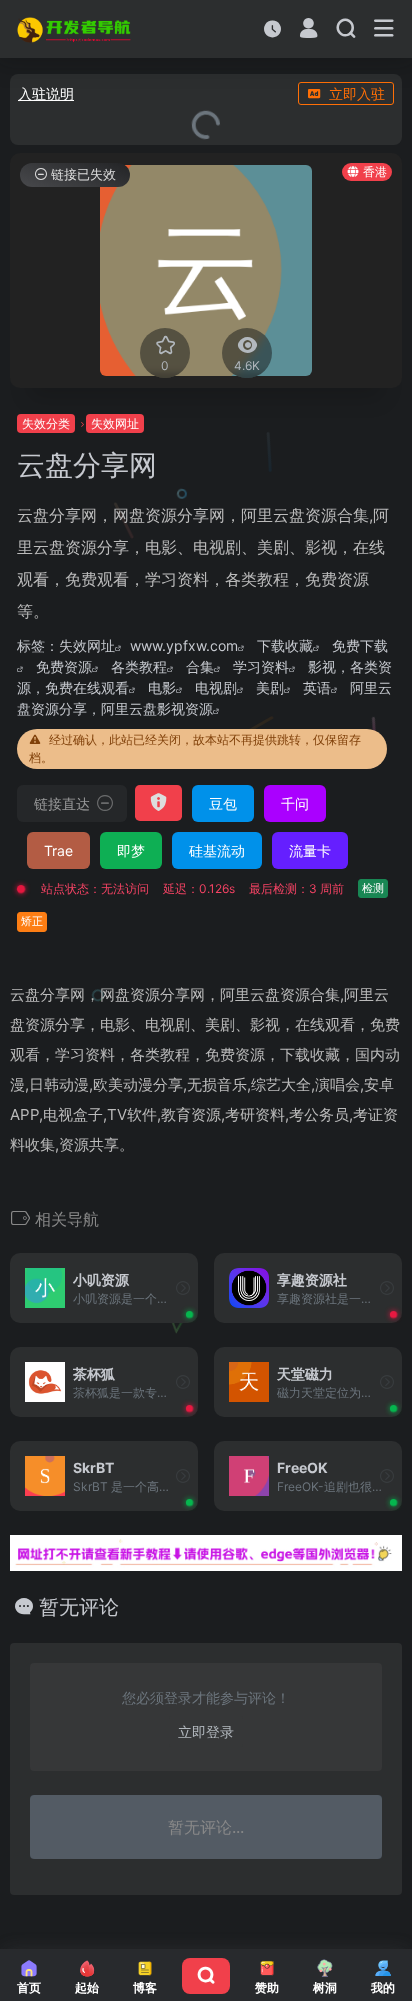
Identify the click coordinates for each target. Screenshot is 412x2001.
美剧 (270, 687)
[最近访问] (272, 28)
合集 (200, 666)
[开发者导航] (75, 29)
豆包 (223, 803)
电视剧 (216, 687)
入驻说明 (46, 93)
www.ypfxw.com (184, 645)
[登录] (308, 30)
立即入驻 (357, 93)
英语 (317, 687)
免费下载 (360, 645)
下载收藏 (285, 645)
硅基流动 (217, 850)
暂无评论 (79, 1607)
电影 (162, 687)
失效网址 (87, 645)
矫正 (32, 921)
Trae (58, 850)
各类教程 (139, 666)
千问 (295, 803)
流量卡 (310, 850)
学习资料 (261, 666)
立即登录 (206, 1731)
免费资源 (64, 666)
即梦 (131, 850)
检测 (373, 888)
